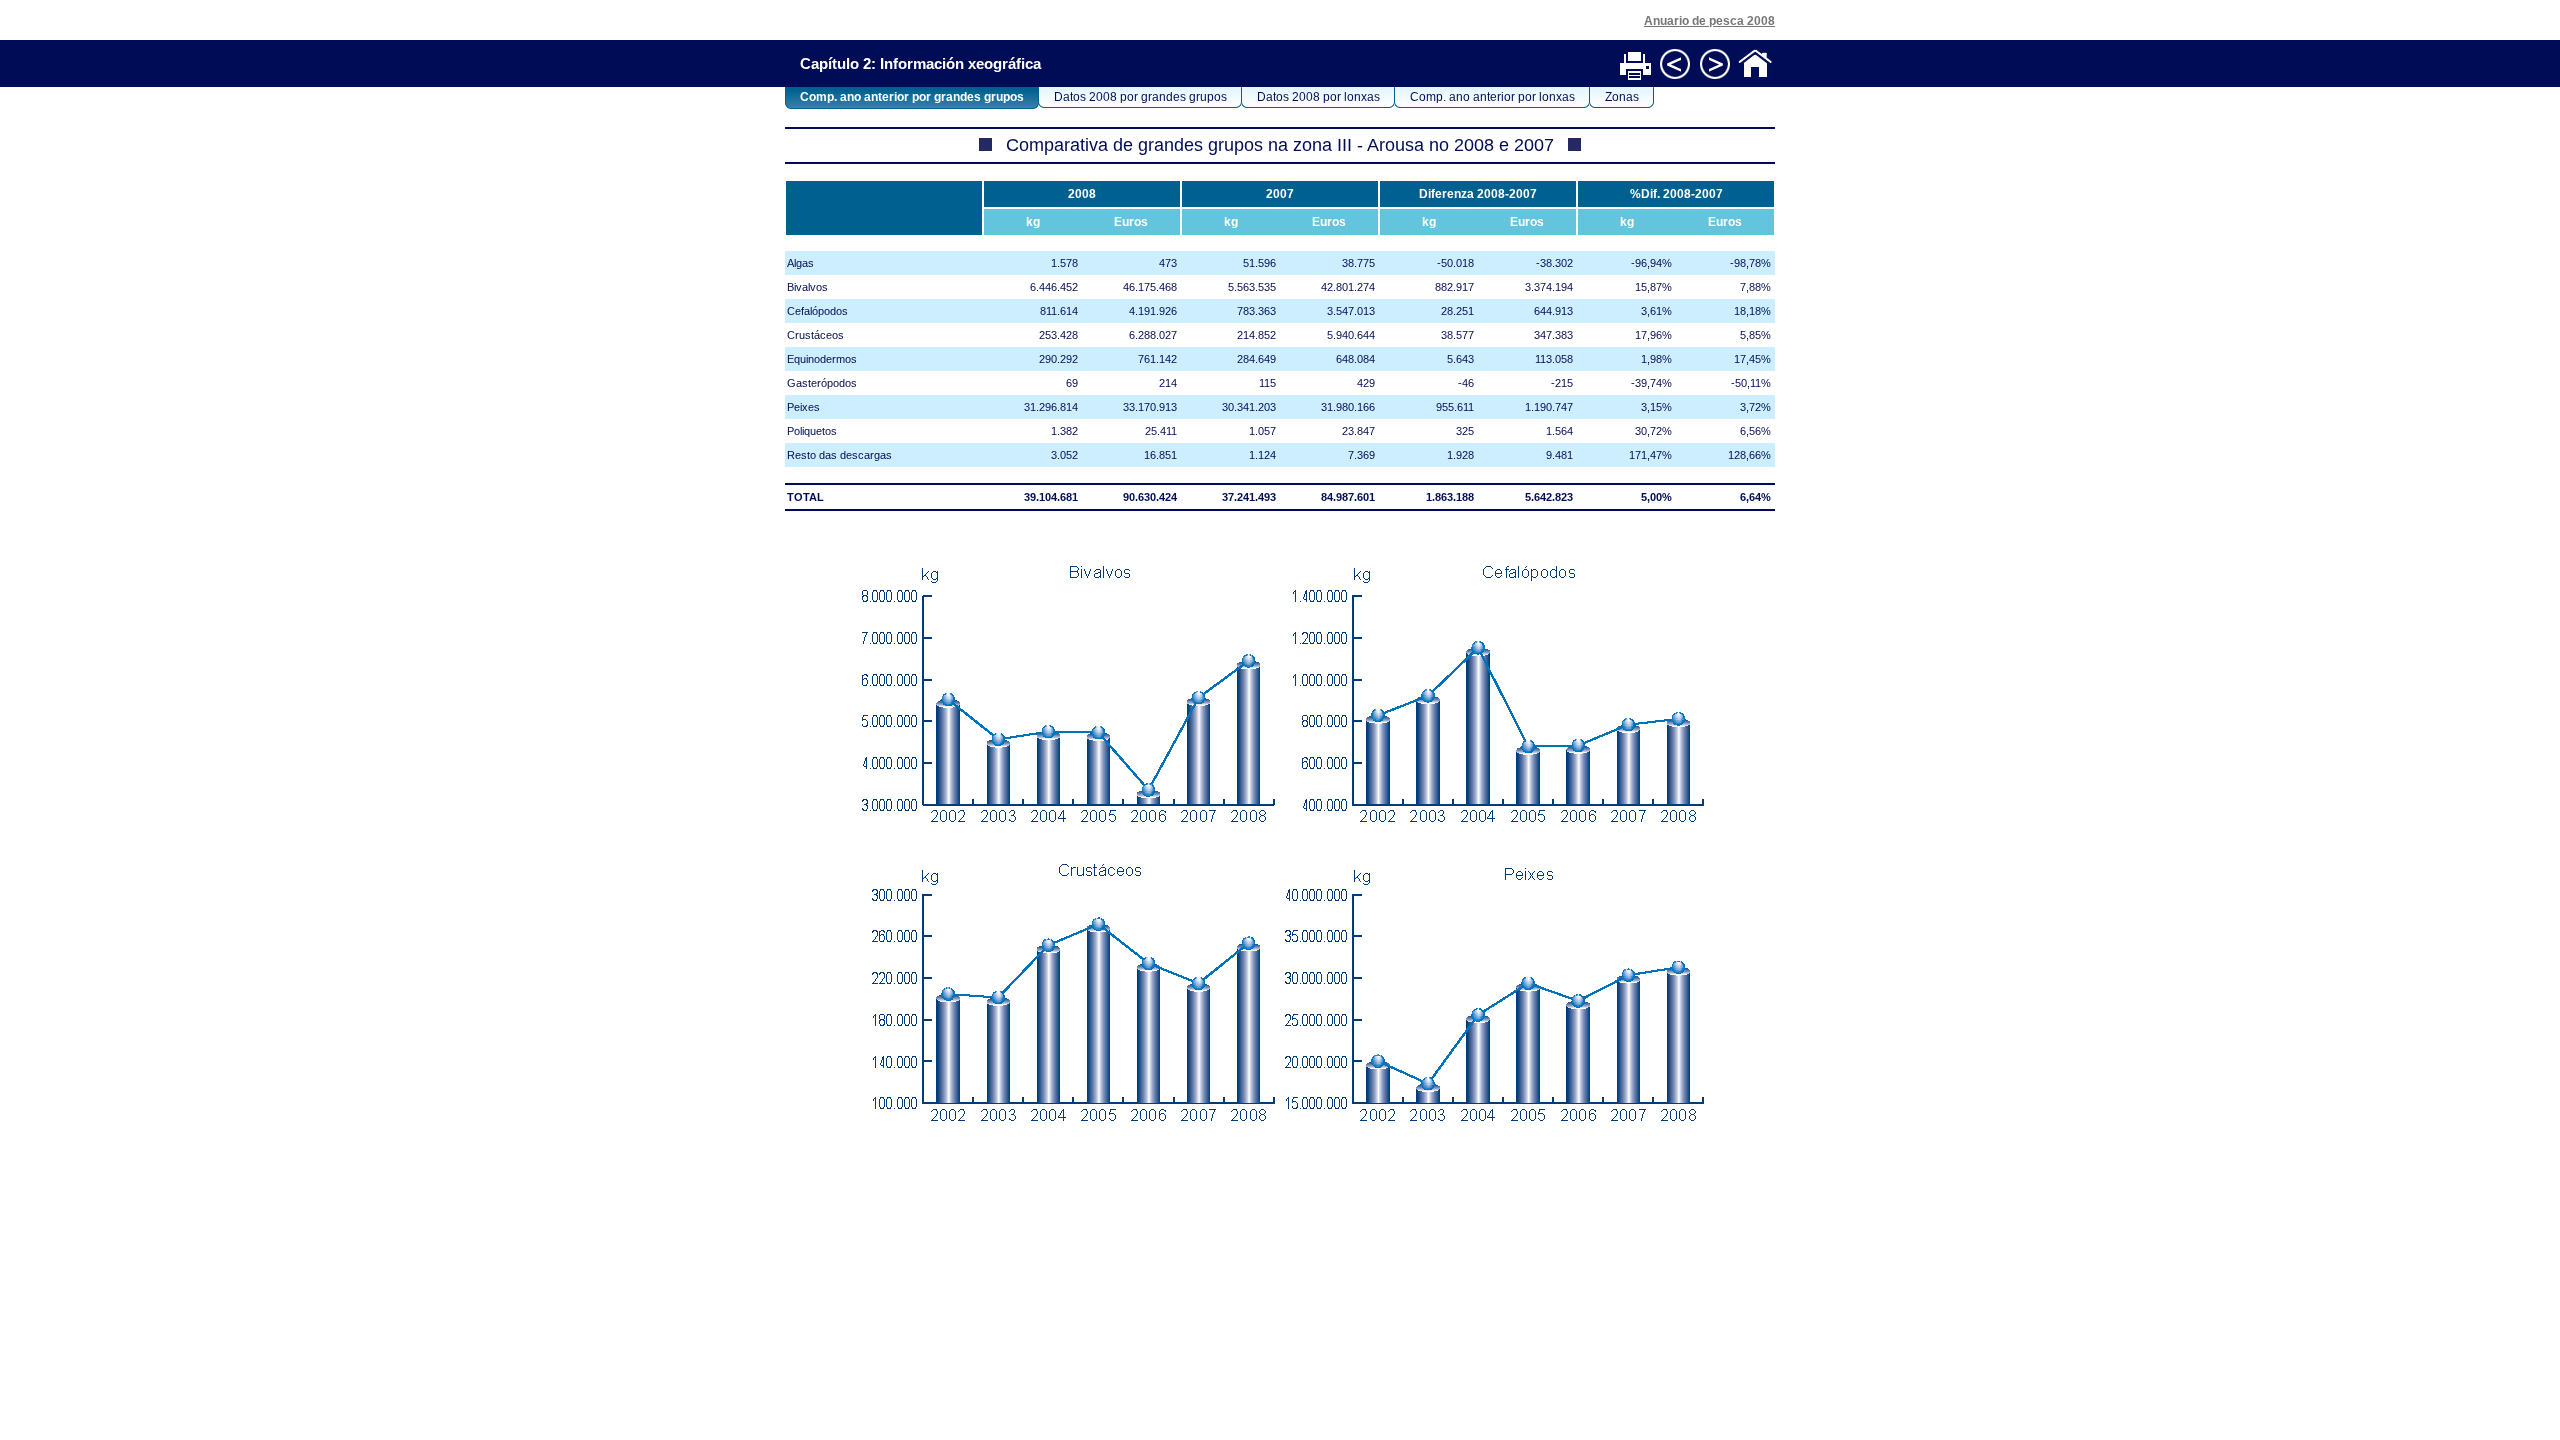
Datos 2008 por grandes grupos (1140, 97)
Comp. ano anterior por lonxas (1492, 97)
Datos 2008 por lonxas (1318, 97)
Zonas (1622, 97)
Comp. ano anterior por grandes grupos (912, 97)
